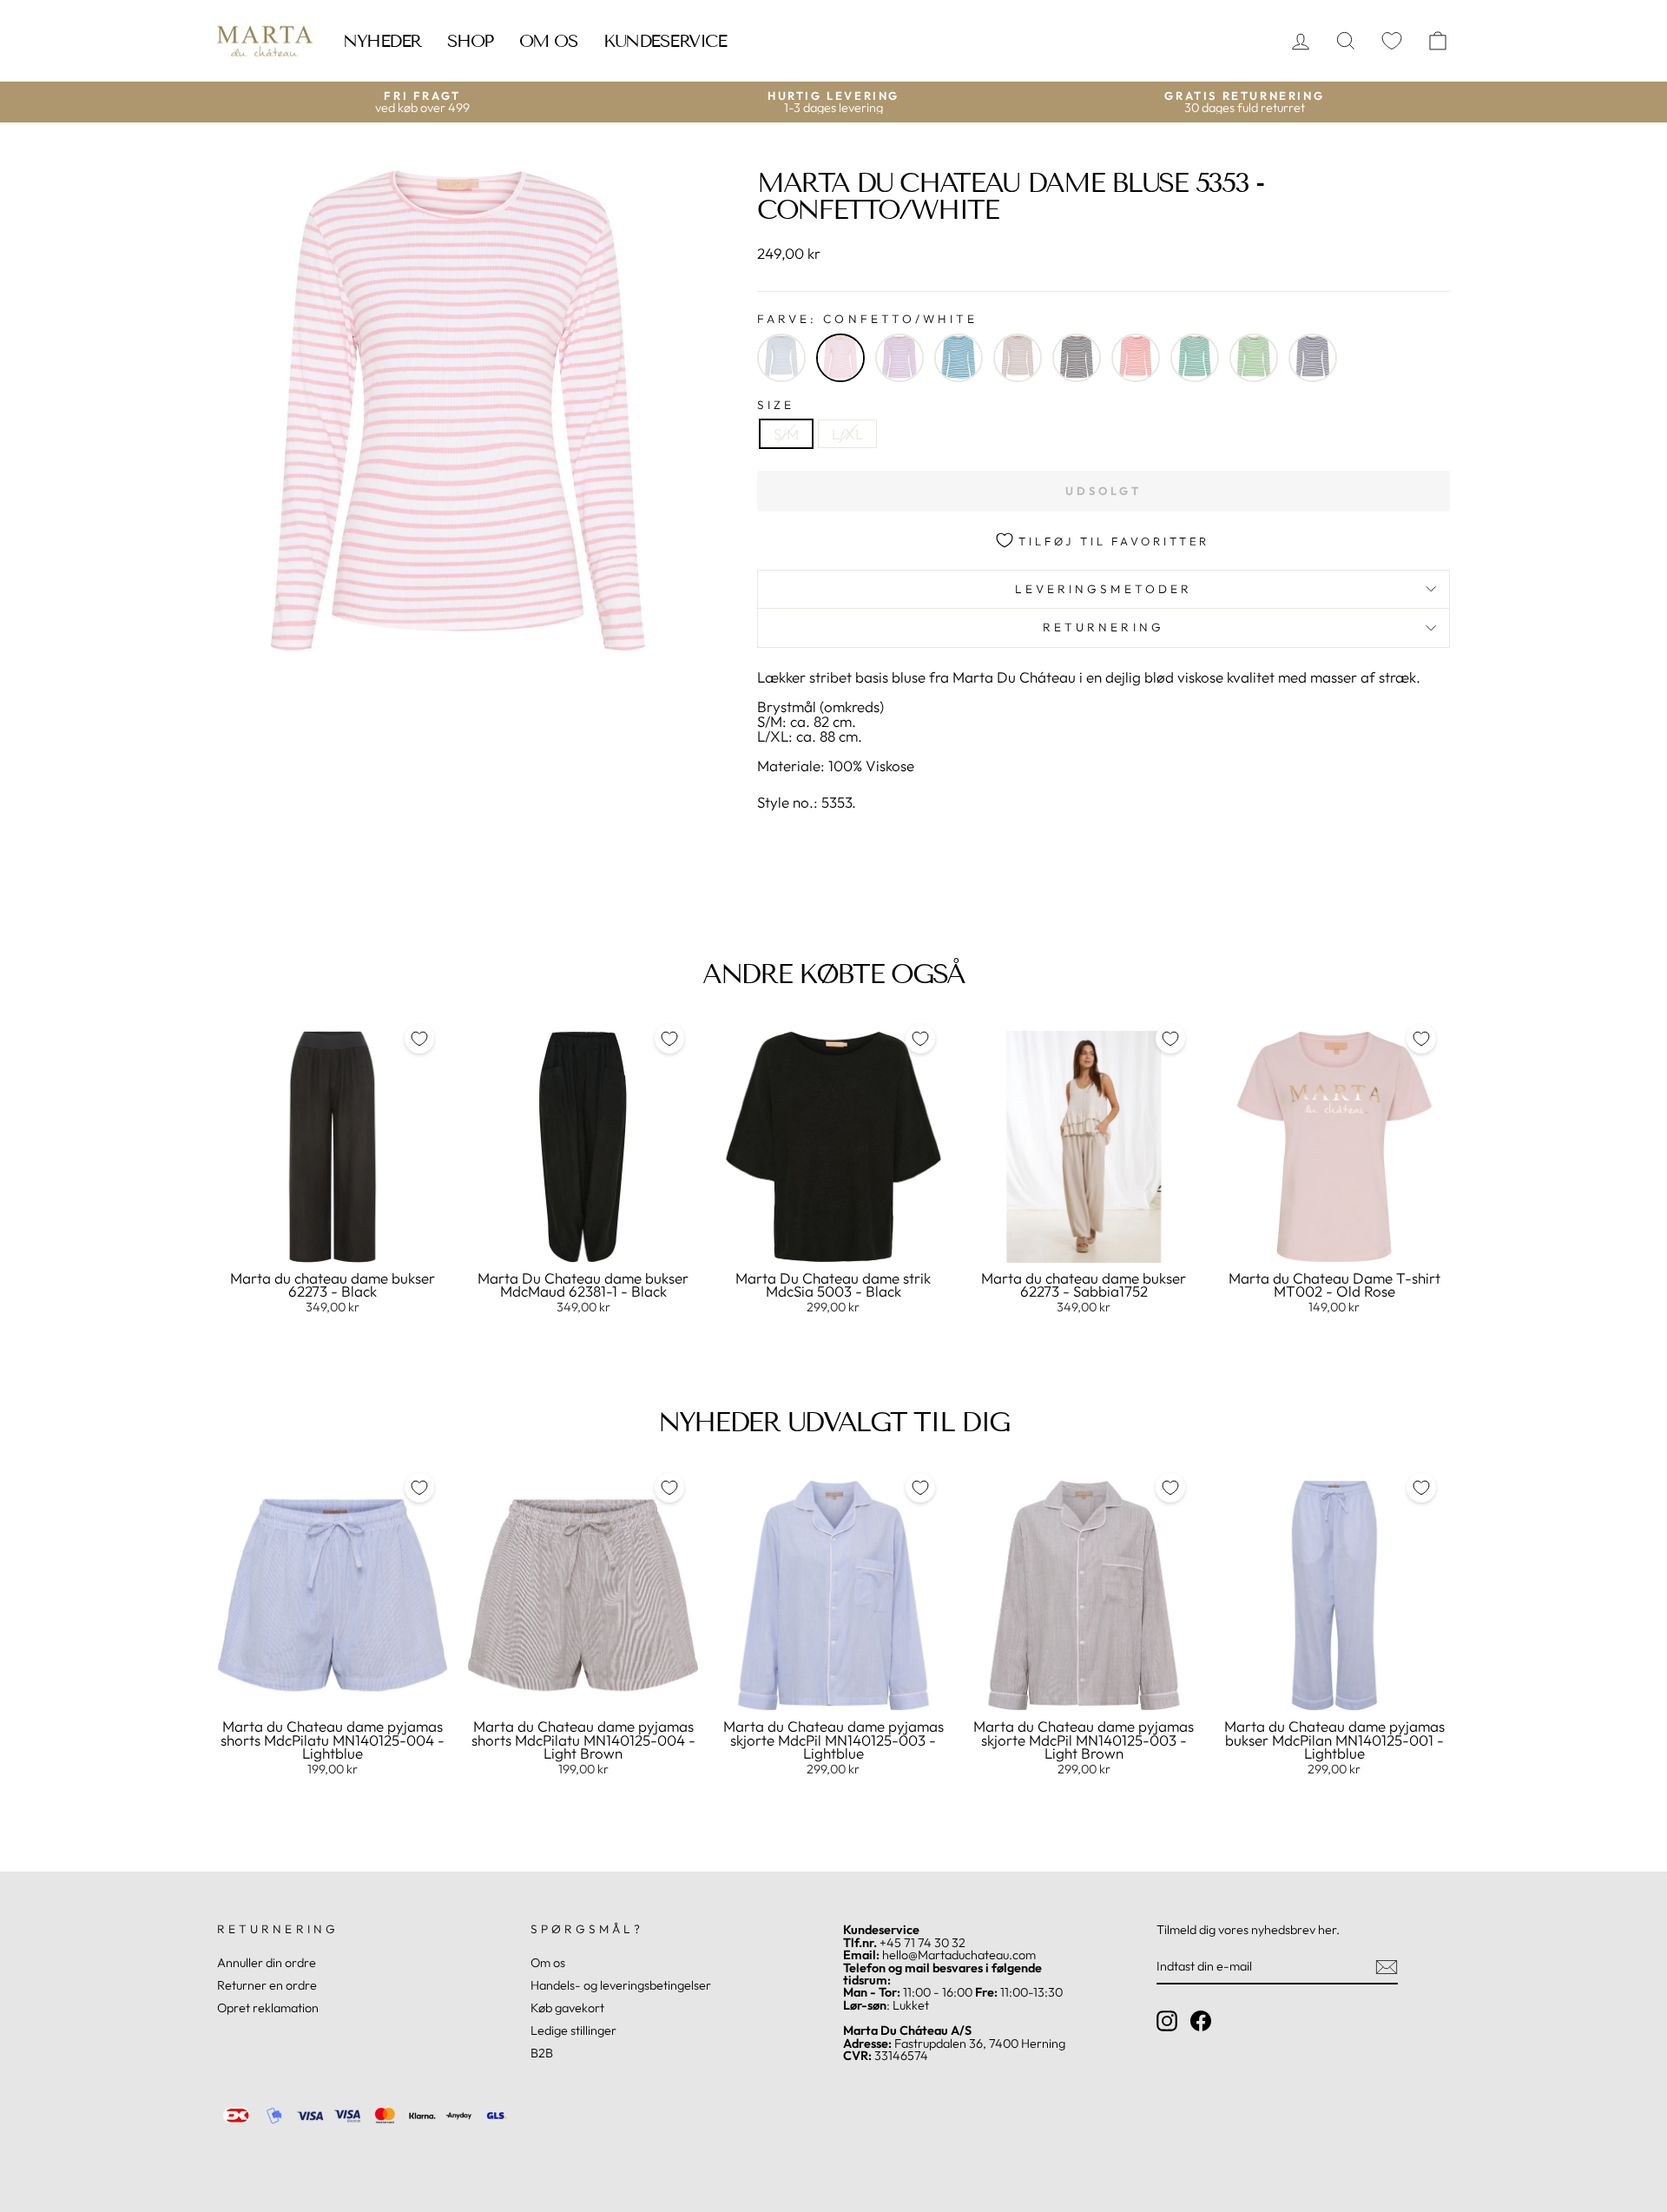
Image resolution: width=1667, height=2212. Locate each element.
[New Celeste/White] (959, 358)
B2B (542, 2053)
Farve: (868, 320)
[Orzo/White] (1018, 358)
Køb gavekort (567, 2008)
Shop (470, 41)
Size (776, 406)
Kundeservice (665, 41)
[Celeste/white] (781, 358)
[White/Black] (1077, 358)
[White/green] (1195, 358)
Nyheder (382, 41)
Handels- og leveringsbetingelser (621, 1985)
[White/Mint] (1254, 358)
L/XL (847, 434)
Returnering (1104, 627)
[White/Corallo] (1136, 358)
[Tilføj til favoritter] (419, 1039)
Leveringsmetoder (1104, 589)
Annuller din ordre (267, 1963)
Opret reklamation (268, 2008)
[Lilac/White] (899, 358)
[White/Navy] (1313, 358)
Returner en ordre (267, 1985)
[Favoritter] (1392, 41)
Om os (549, 41)
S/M (786, 434)
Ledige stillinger (573, 2030)
